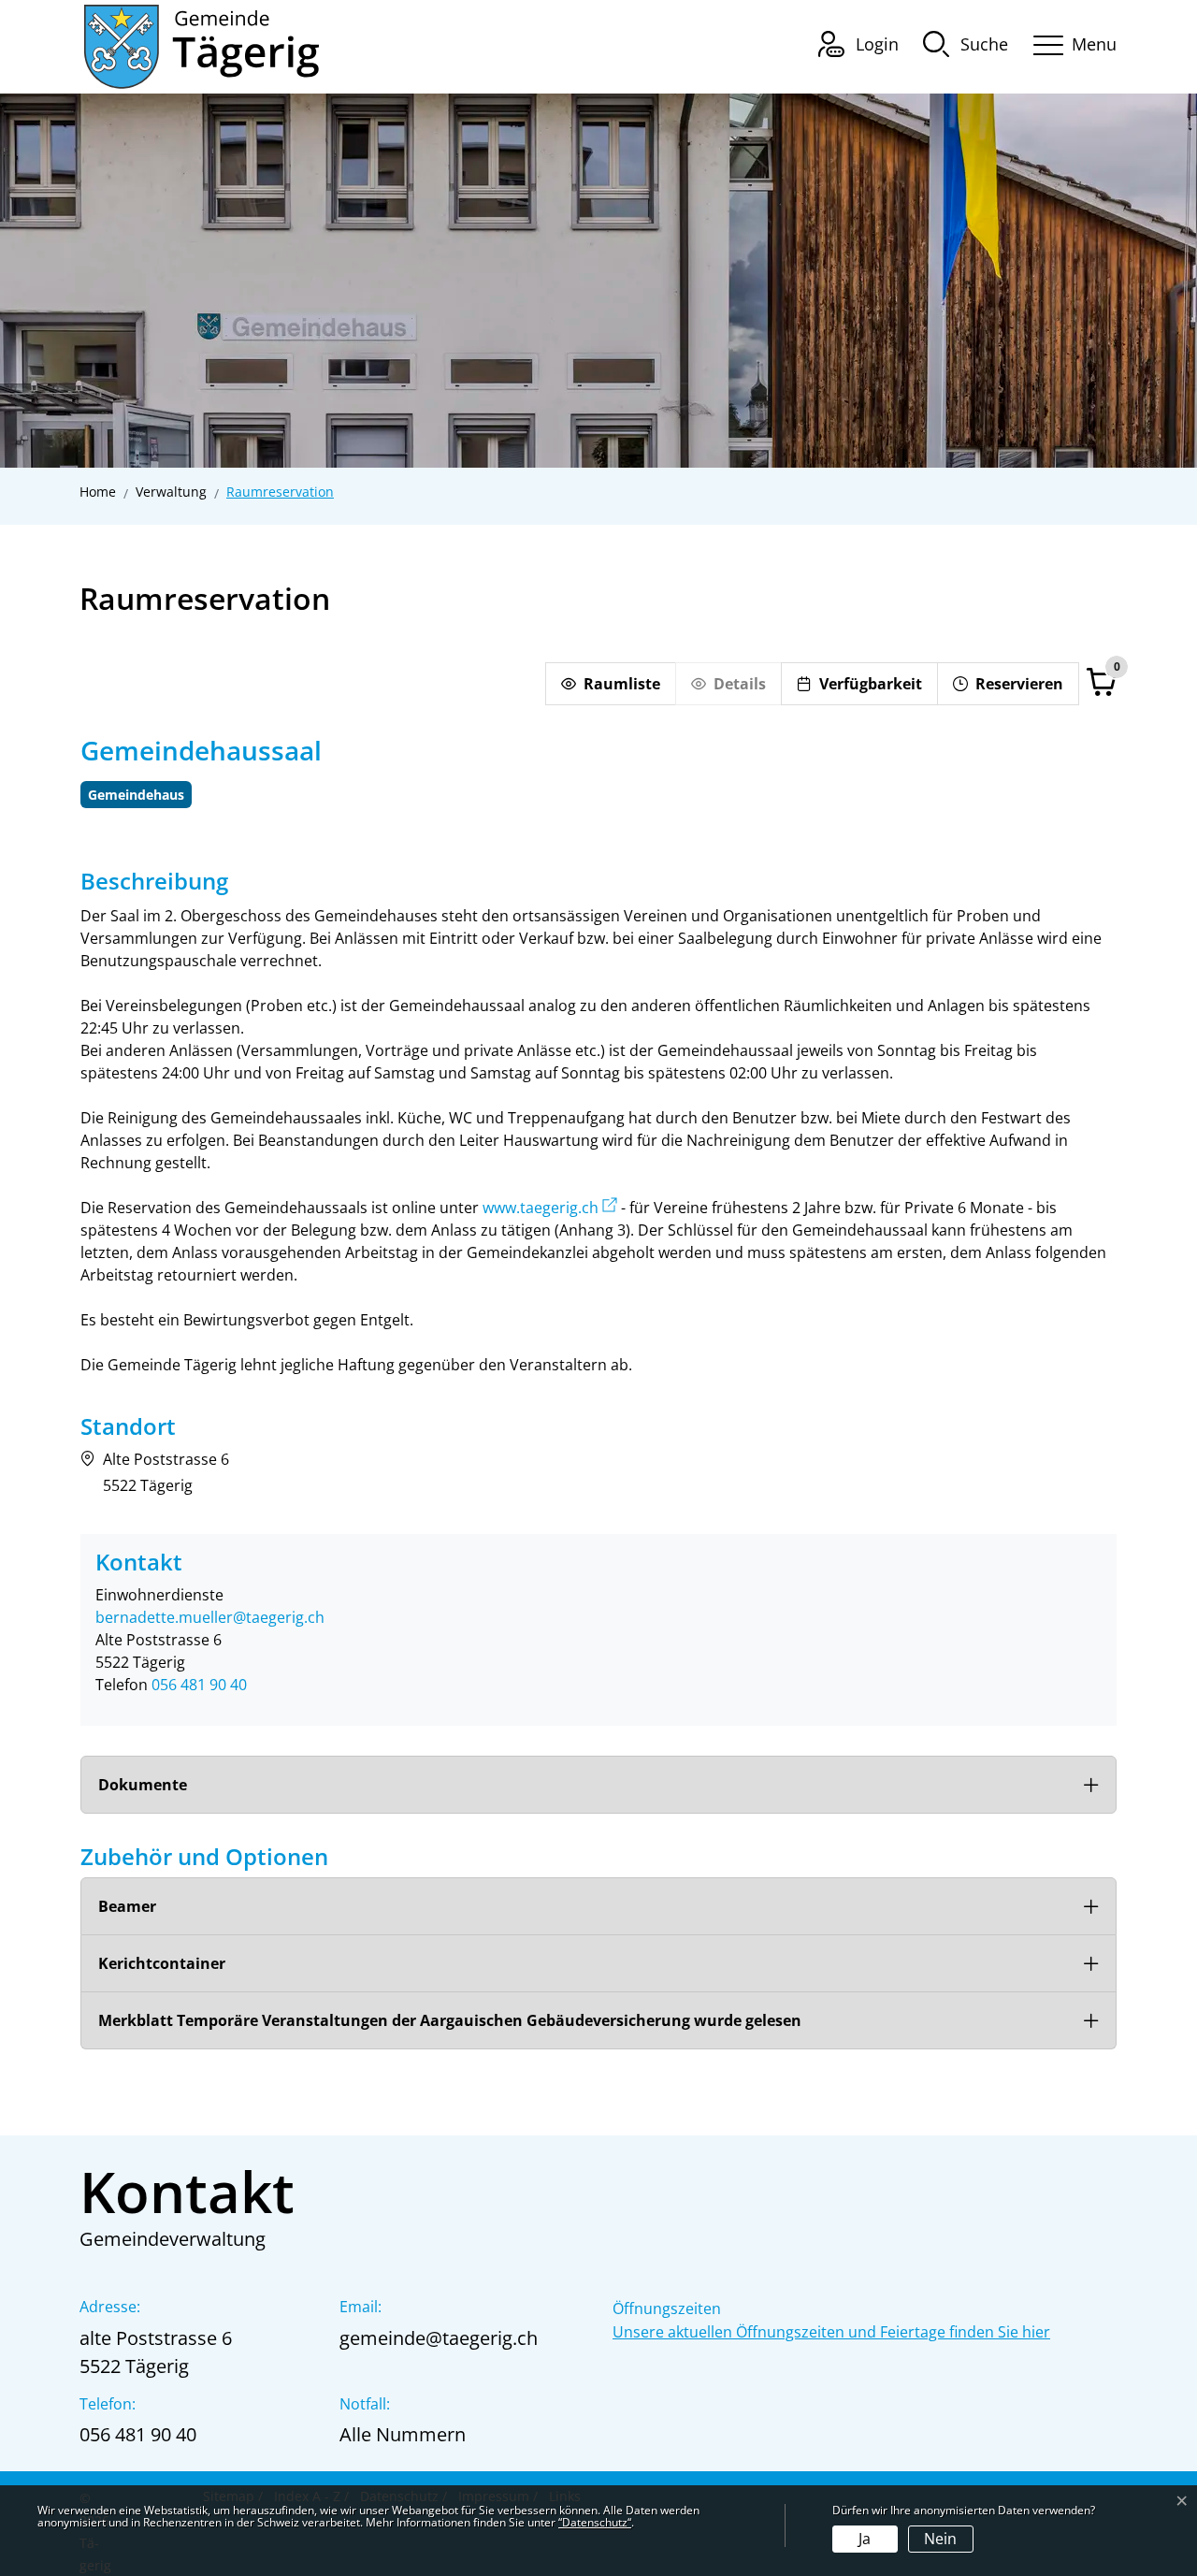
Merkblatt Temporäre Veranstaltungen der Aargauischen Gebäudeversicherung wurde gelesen (450, 2020)
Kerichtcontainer (162, 1963)
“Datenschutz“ (595, 2522)
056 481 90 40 (199, 1685)
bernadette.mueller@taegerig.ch (210, 1617)
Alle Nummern (403, 2434)
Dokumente (143, 1785)
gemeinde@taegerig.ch (439, 2338)
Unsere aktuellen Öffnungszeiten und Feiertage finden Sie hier (831, 2332)
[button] (966, 43)
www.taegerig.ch (541, 1208)
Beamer (127, 1906)
